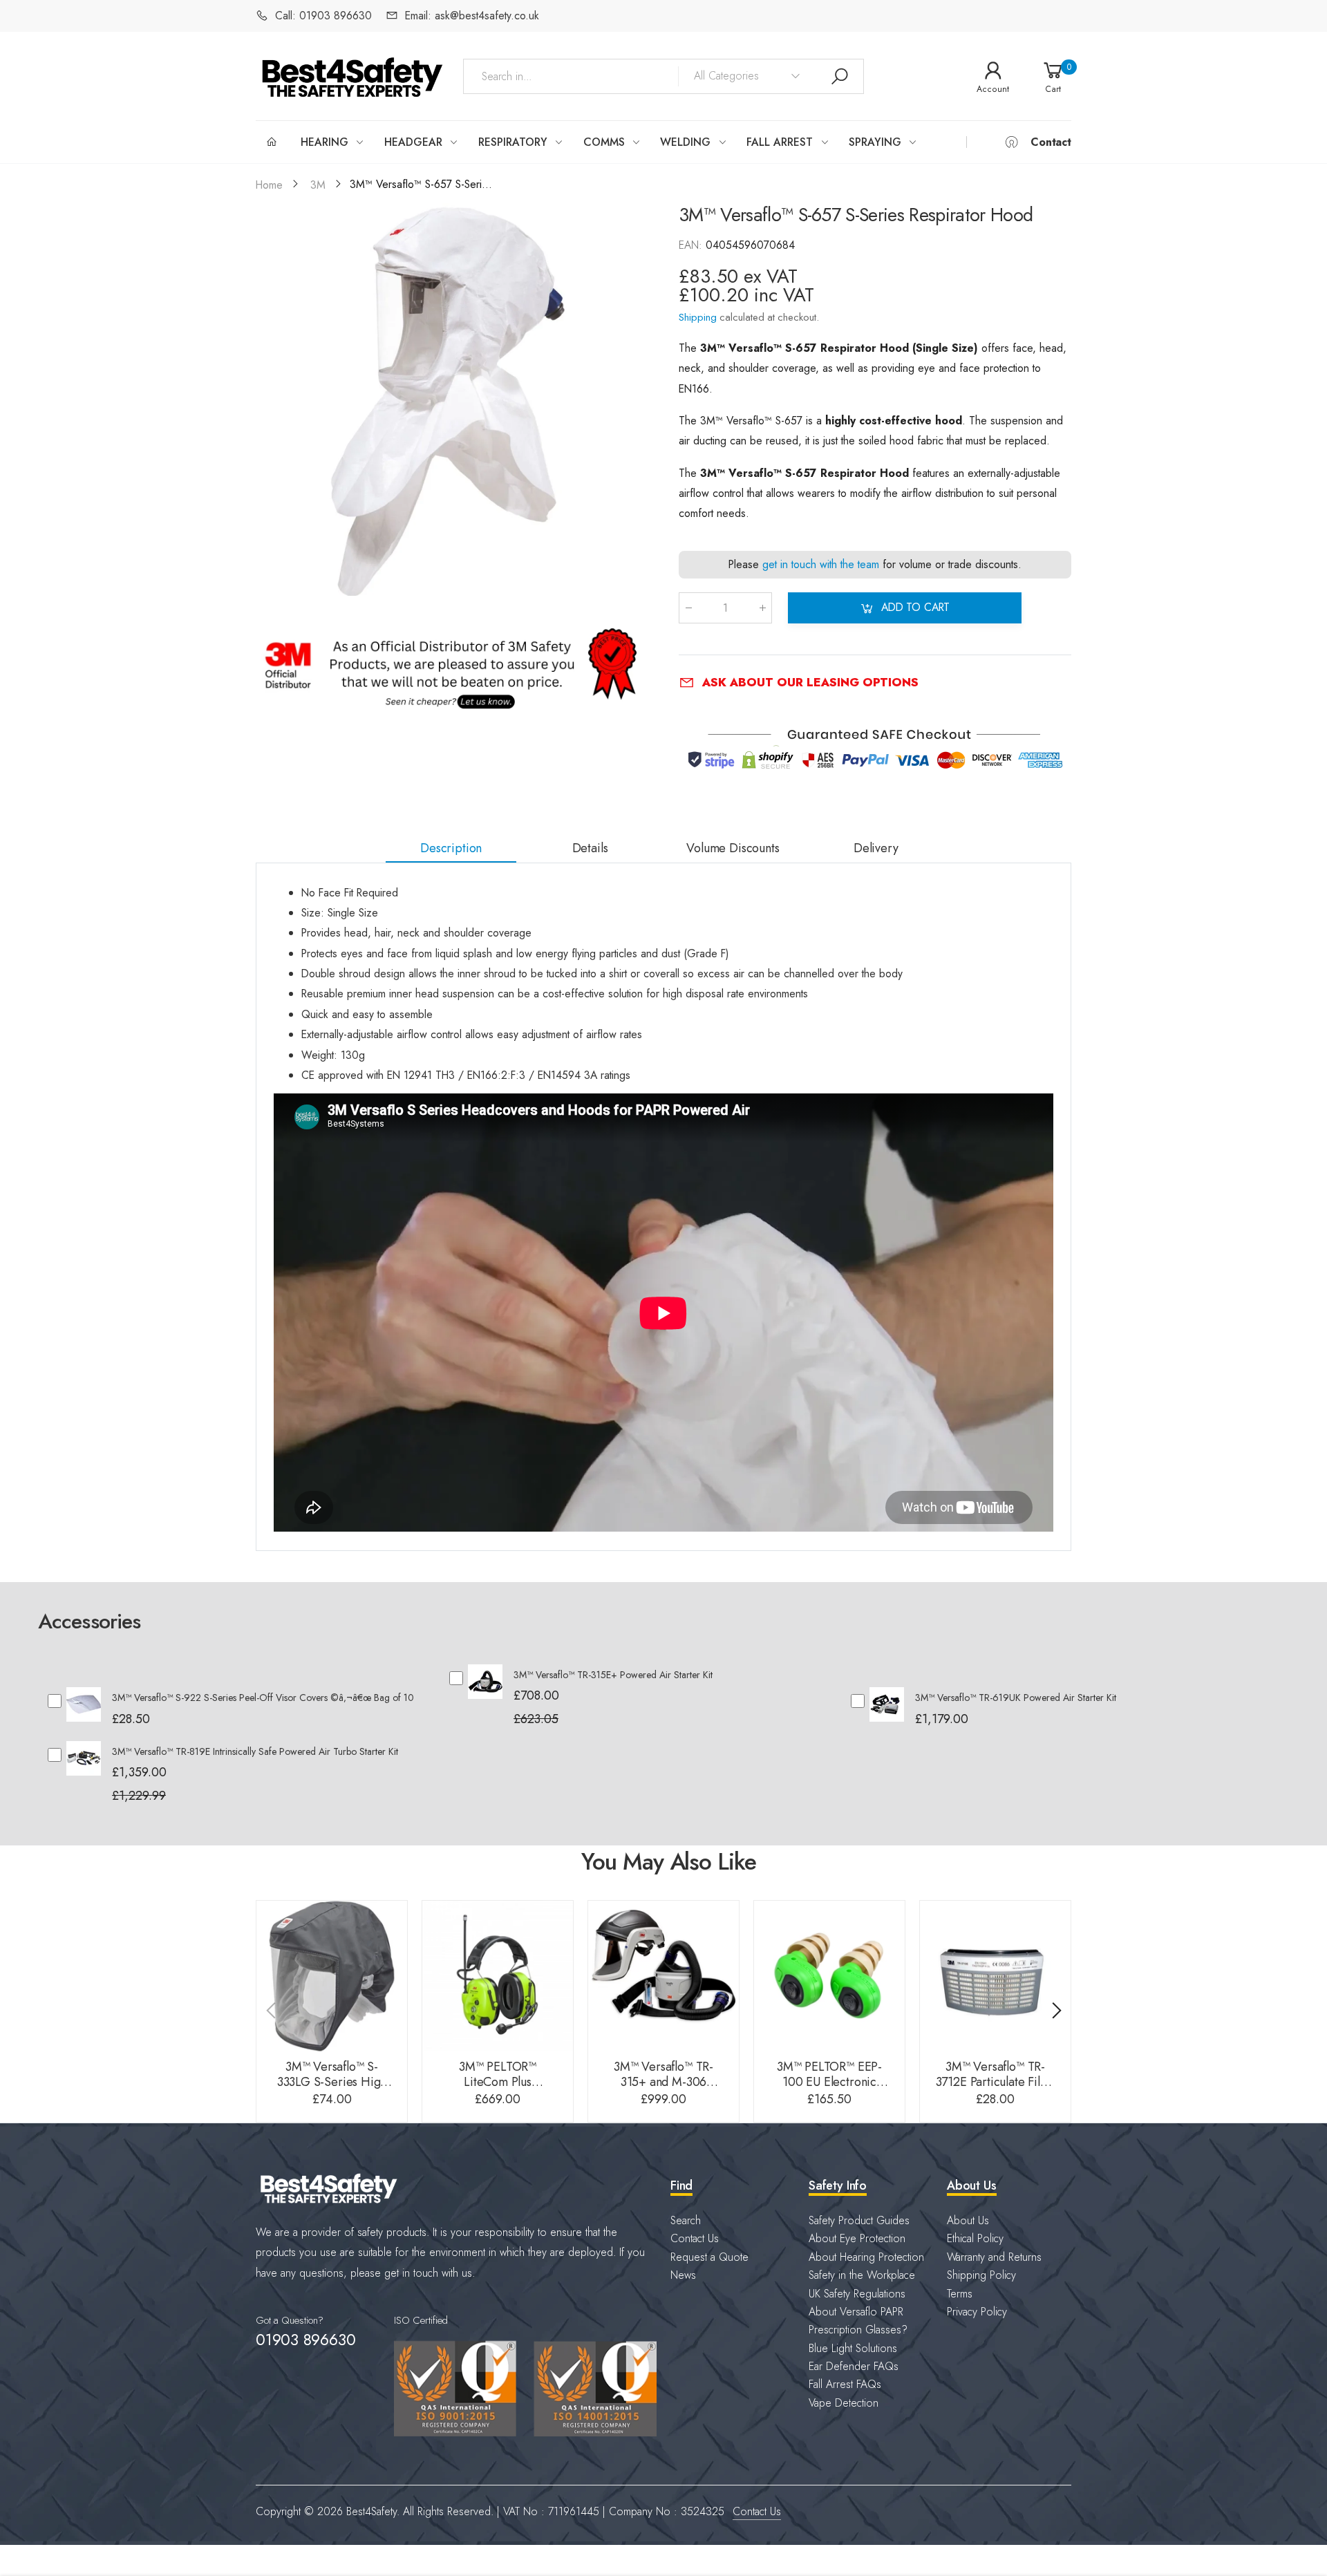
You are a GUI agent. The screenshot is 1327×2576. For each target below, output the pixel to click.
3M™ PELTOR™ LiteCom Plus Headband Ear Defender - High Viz (498, 2090)
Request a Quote (709, 2257)
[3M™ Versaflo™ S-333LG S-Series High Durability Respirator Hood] (332, 1976)
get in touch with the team (821, 565)
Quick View (84, 1715)
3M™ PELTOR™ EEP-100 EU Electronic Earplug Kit (829, 2082)
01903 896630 (305, 2340)
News (683, 2275)
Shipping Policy (981, 2275)
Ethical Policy (975, 2238)
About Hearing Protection (866, 2257)
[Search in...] (840, 77)
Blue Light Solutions (853, 2348)
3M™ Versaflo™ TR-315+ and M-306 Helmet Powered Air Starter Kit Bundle (663, 2090)
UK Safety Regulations (857, 2294)
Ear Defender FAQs (854, 2366)
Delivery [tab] (876, 848)
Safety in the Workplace (862, 2275)
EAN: (692, 245)
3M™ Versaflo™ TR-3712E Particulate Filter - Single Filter (996, 2082)
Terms (960, 2294)
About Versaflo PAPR (856, 2312)
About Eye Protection (857, 2238)
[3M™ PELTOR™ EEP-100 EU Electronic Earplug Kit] (829, 1976)
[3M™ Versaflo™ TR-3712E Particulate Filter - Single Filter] (995, 1976)
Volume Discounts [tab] (733, 848)
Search (686, 2220)
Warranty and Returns (994, 2257)
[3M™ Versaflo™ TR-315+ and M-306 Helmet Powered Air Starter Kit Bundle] (663, 1976)
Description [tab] (451, 848)
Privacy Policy (977, 2312)
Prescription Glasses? (858, 2330)
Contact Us (695, 2238)
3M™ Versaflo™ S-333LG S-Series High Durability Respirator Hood (332, 2090)
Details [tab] (590, 848)
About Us (968, 2220)
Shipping (698, 317)
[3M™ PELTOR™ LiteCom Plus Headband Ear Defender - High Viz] (498, 1976)
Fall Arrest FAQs (845, 2384)
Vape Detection (844, 2403)
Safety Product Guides (859, 2220)
